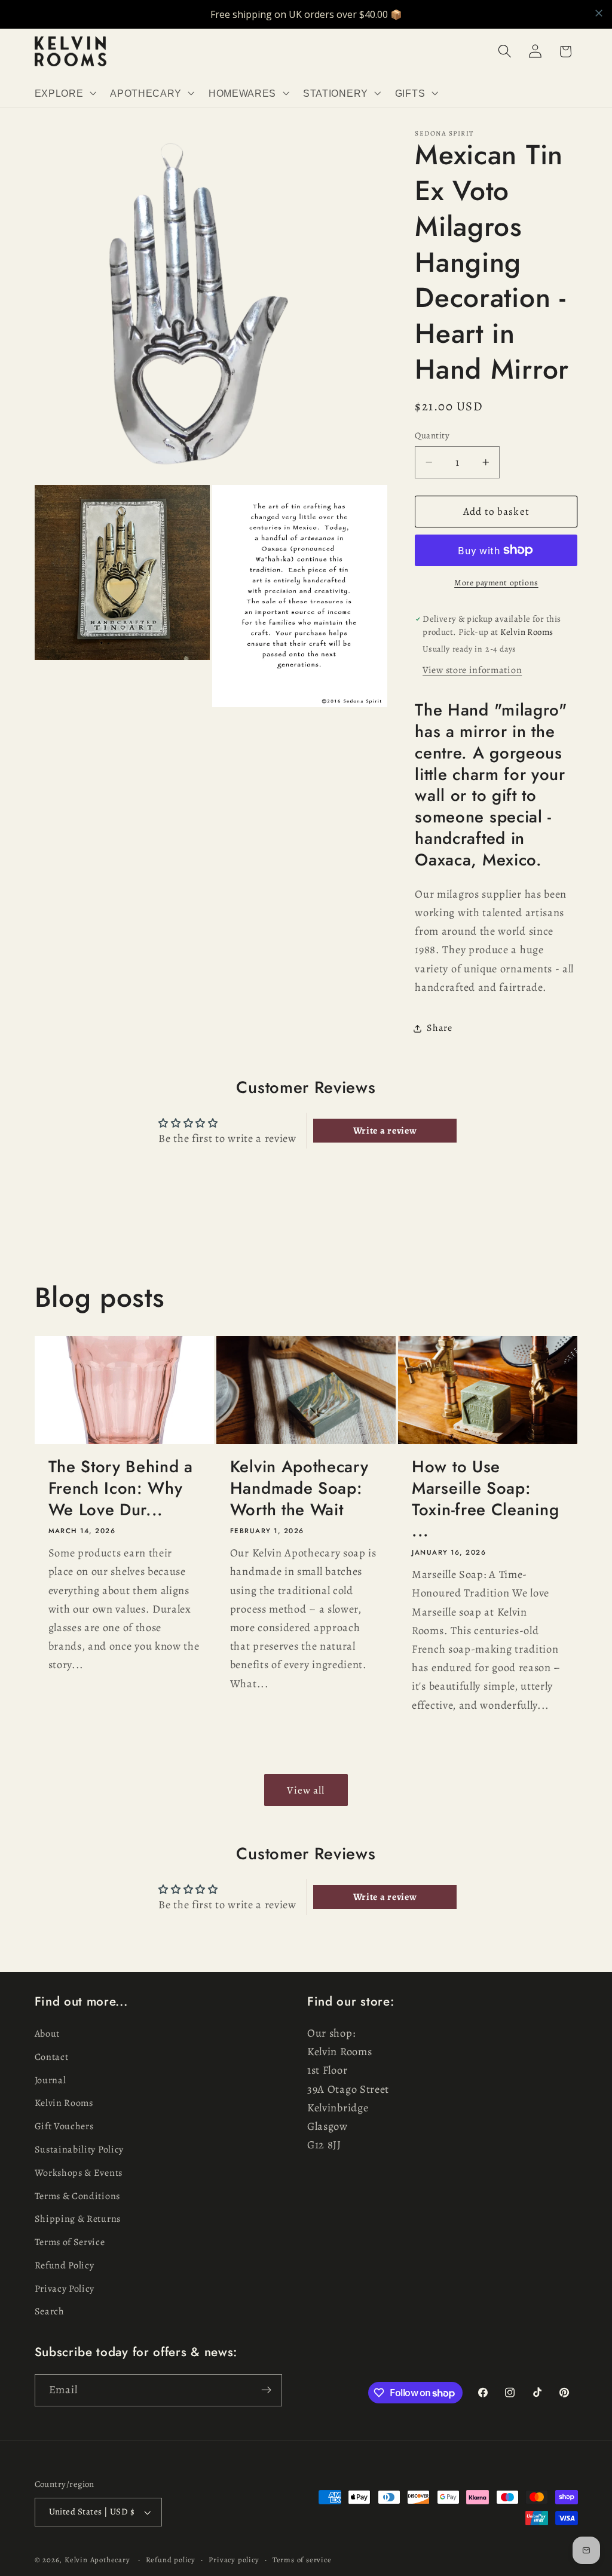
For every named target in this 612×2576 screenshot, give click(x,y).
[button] (64, 93)
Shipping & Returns (78, 2219)
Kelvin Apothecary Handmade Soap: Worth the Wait (299, 1488)
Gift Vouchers (64, 2126)
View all (306, 1790)
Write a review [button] (385, 1131)
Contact (52, 2057)
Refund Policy (65, 2265)
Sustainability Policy (79, 2150)
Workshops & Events (79, 2173)
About (47, 2034)
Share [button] (439, 1028)
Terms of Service (70, 2242)
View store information (472, 670)
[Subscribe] (266, 2390)
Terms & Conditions (77, 2196)
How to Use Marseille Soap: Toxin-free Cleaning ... (485, 1499)
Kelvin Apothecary (97, 2560)
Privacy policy (234, 2560)
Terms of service (302, 2560)
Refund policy (171, 2560)
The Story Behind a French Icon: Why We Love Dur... (121, 1488)
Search (50, 2311)
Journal (51, 2080)
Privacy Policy (65, 2289)
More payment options (496, 583)
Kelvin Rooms (64, 2103)
